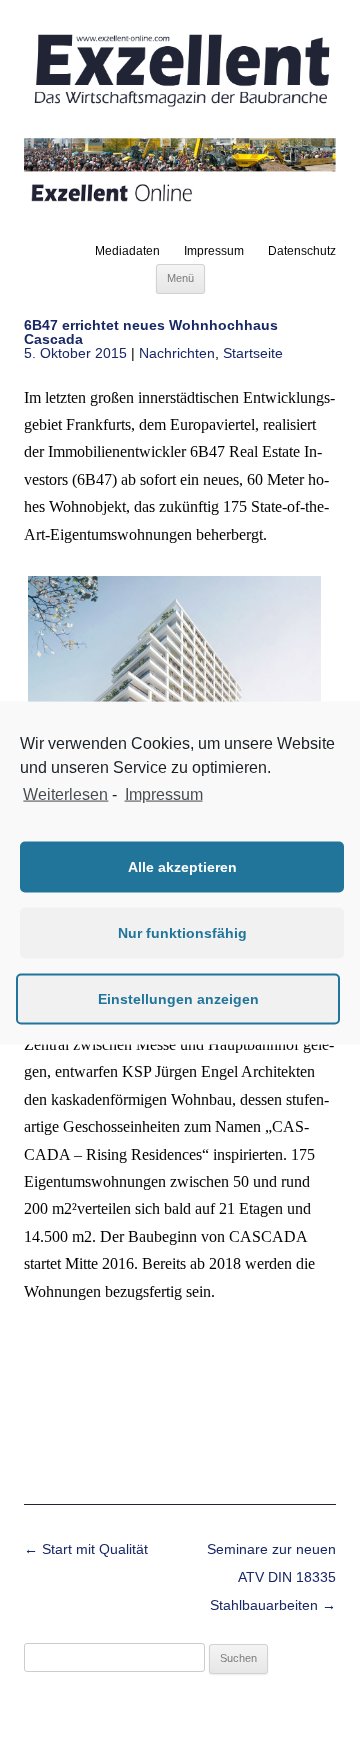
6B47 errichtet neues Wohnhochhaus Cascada (151, 332)
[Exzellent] (180, 107)
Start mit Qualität (86, 1549)
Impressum (214, 251)
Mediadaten (127, 251)
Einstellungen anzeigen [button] (178, 999)
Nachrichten (177, 353)
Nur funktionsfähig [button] (182, 933)
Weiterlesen (65, 794)
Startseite (253, 353)
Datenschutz (302, 251)
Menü (180, 278)
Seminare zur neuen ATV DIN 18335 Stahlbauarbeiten (271, 1577)
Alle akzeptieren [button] (182, 867)
